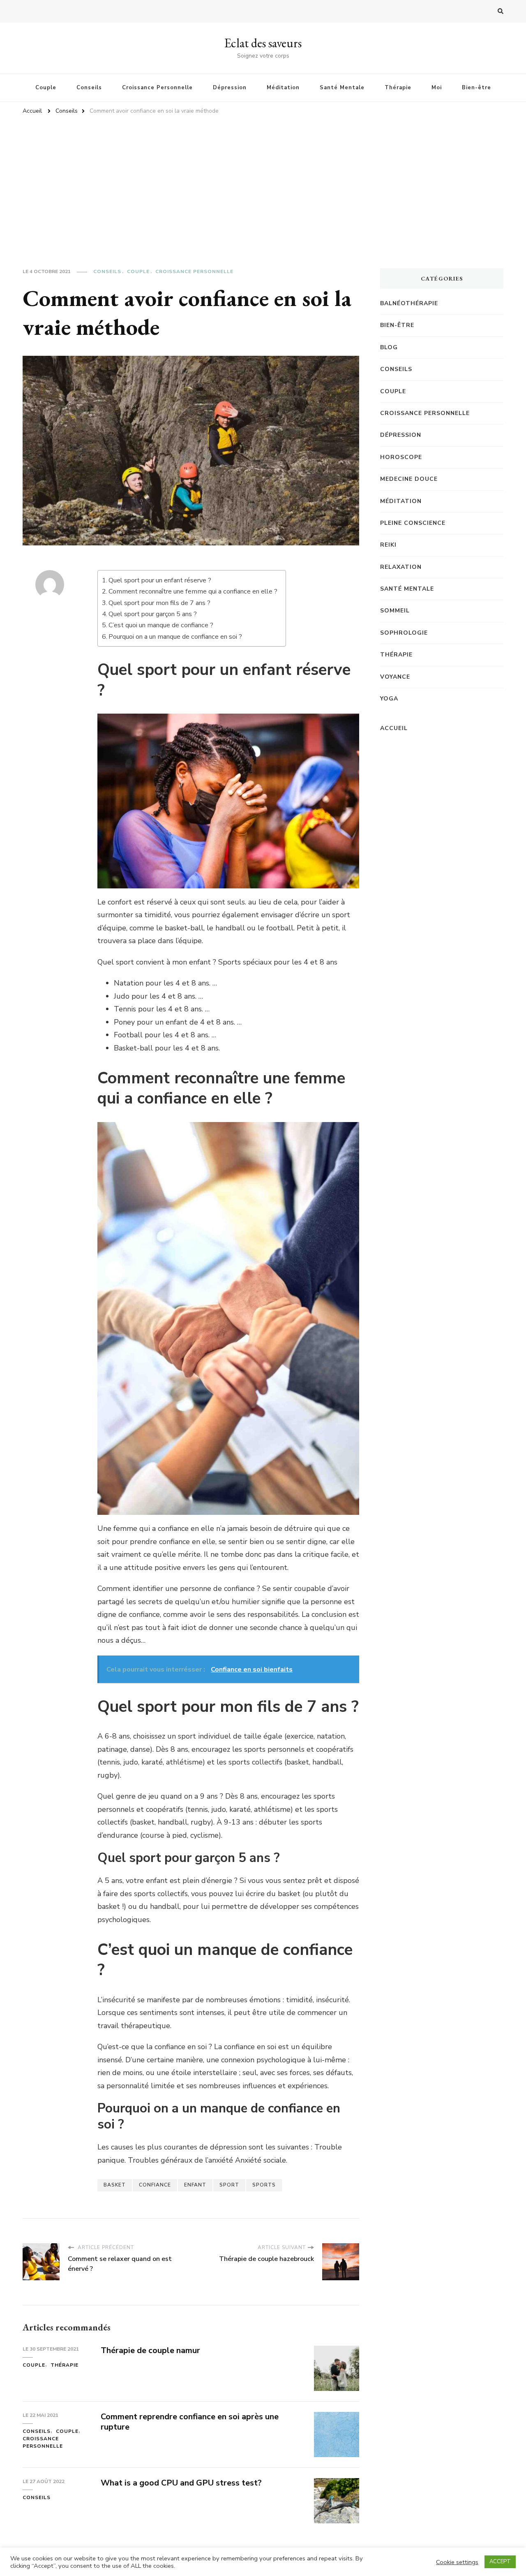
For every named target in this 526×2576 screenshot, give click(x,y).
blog (389, 347)
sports (264, 2185)
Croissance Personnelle (157, 88)
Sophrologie (404, 633)
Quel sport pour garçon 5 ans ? (153, 614)
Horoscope (401, 457)
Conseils (89, 88)
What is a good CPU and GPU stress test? (181, 2483)
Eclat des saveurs (263, 43)
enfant (195, 2185)
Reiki (388, 545)
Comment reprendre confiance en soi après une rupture (190, 2422)
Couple (46, 88)
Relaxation (401, 567)
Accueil (394, 728)
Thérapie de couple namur (150, 2350)
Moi (437, 88)
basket (115, 2185)
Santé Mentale (342, 88)
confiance (155, 2185)
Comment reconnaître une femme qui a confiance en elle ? (193, 591)
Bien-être (476, 88)
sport (229, 2185)
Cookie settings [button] (457, 2562)
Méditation (283, 88)
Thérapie (398, 88)
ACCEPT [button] (500, 2562)
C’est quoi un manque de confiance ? (161, 625)
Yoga (389, 699)
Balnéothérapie (409, 303)
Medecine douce (409, 479)
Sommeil (395, 611)
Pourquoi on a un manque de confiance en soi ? (175, 637)
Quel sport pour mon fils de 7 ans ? (159, 603)
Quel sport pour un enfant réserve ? (160, 580)
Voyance (395, 677)
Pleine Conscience (413, 523)
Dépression (230, 88)
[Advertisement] (263, 182)
